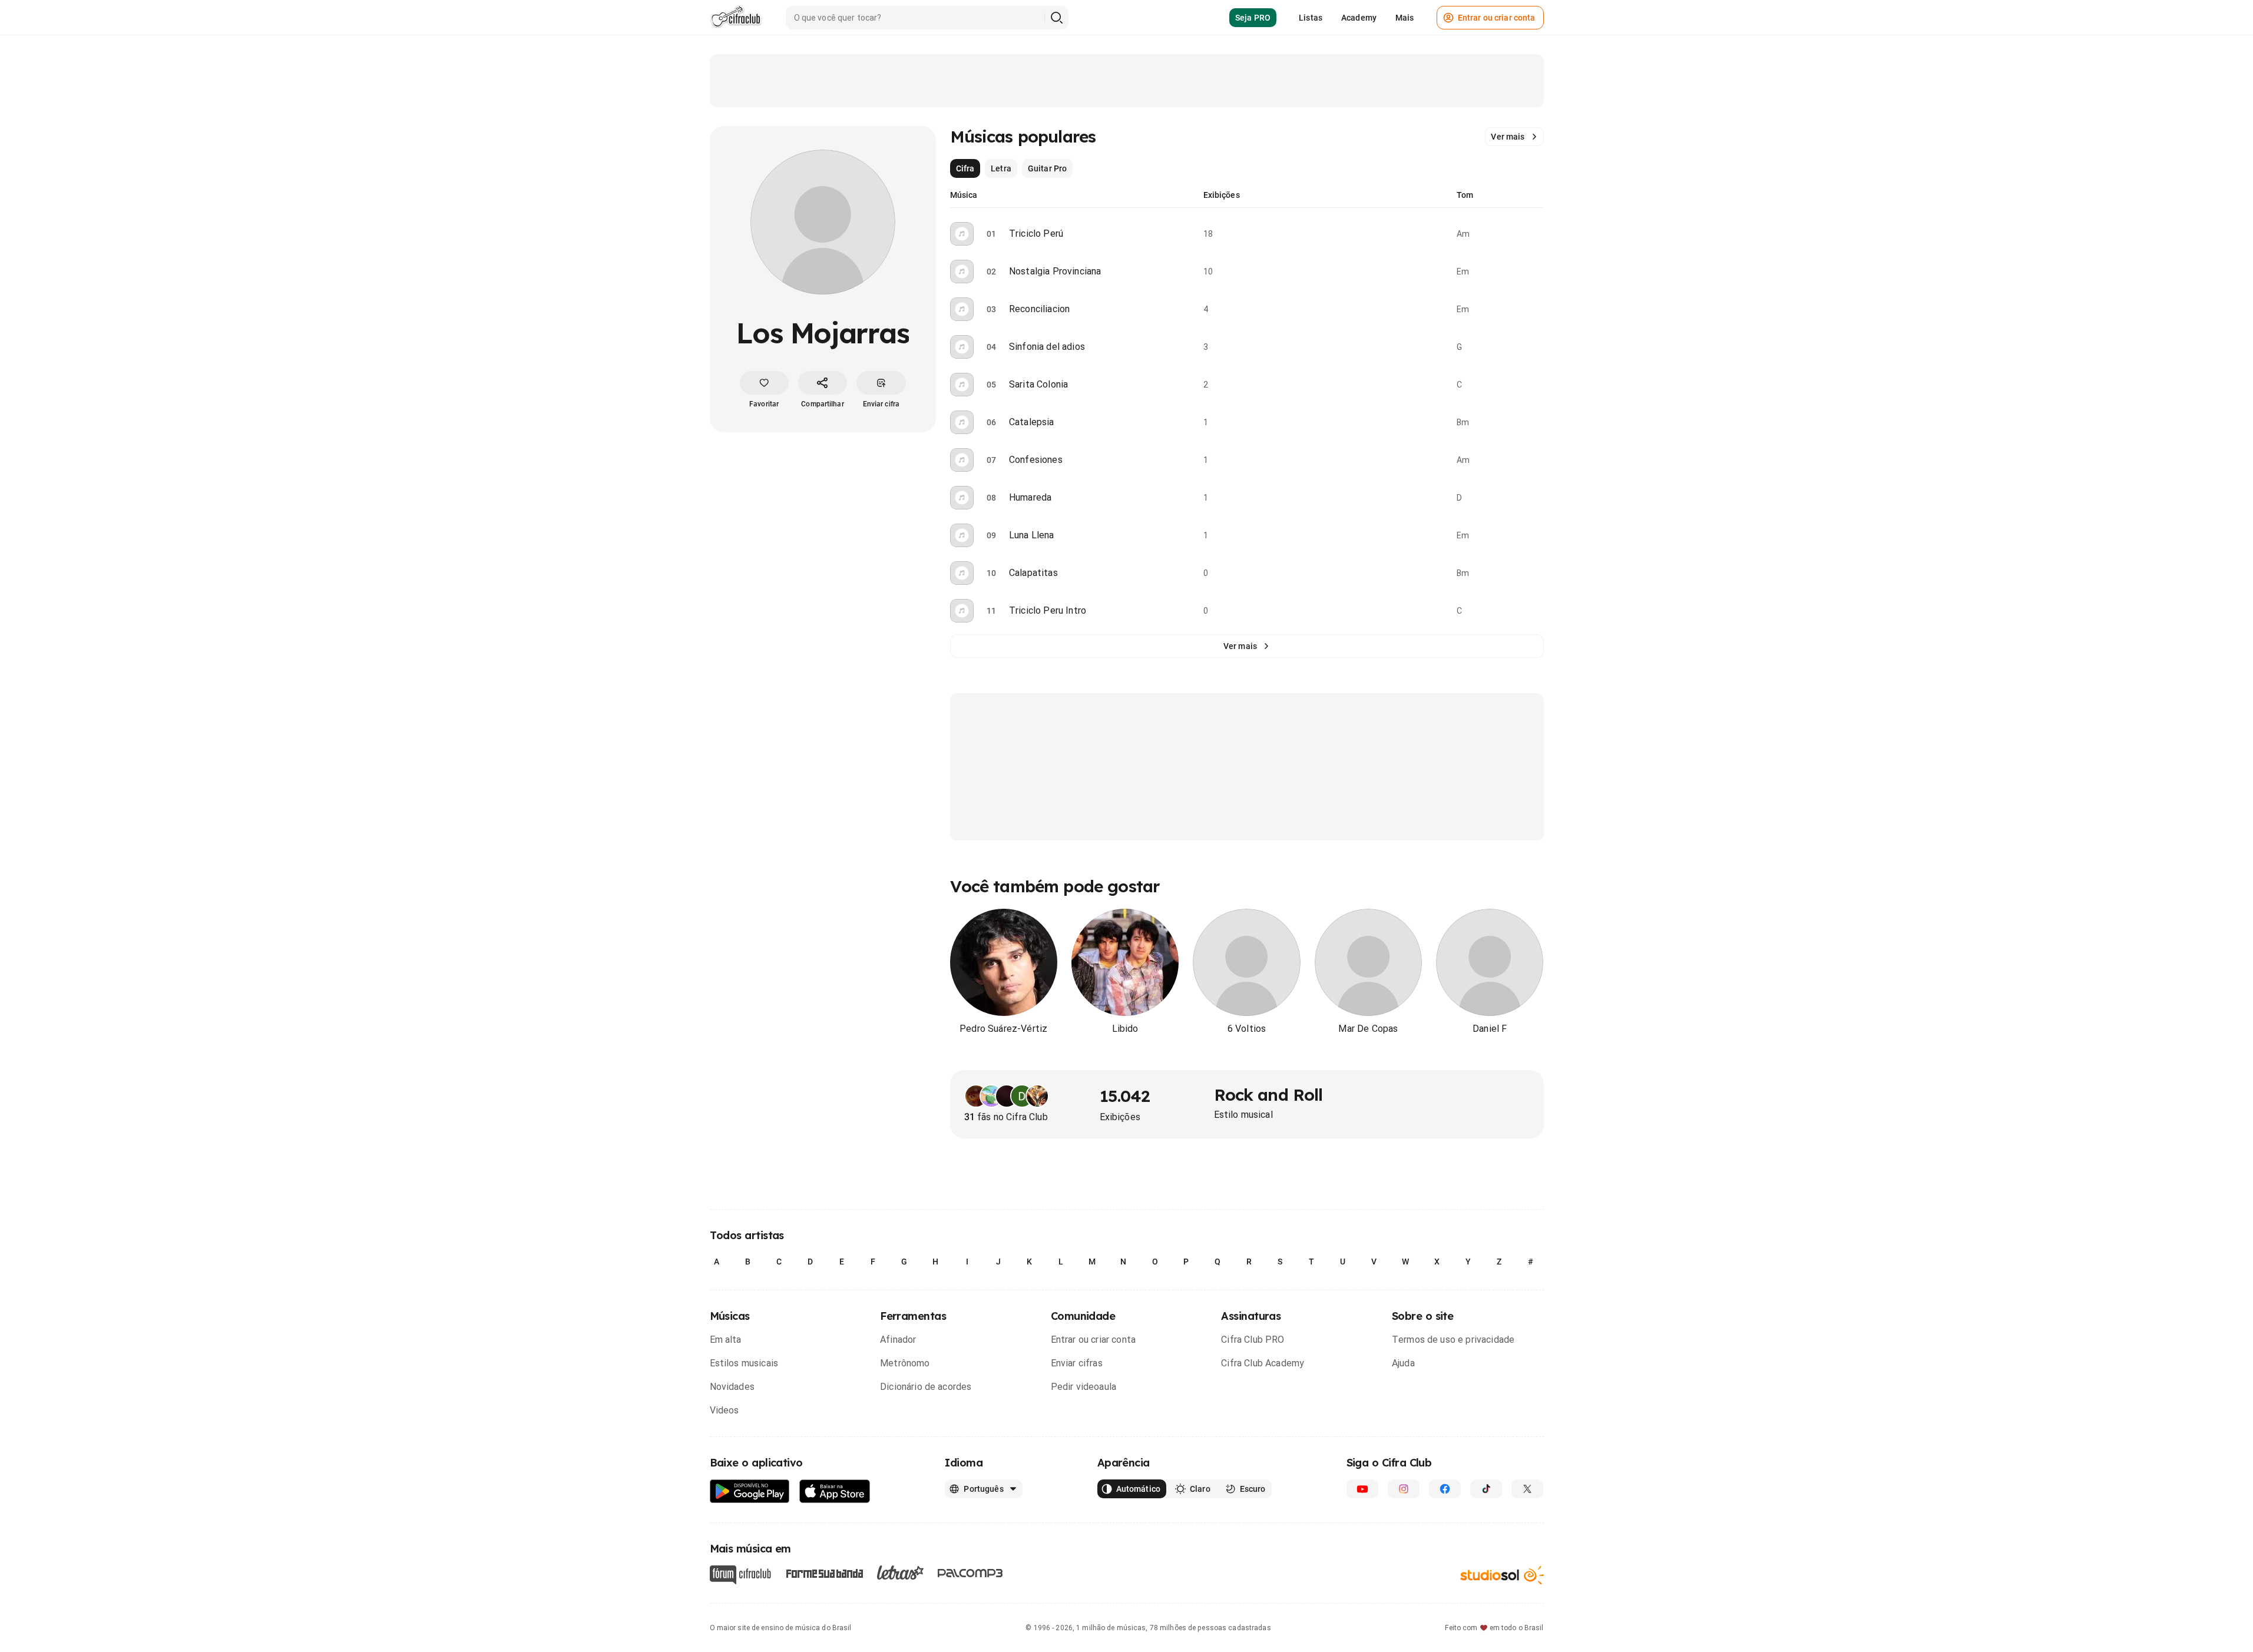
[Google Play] (750, 1492)
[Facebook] (1445, 1489)
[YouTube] (1362, 1489)
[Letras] (900, 1572)
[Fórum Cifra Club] (740, 1575)
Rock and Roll (1268, 1095)
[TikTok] (1486, 1489)
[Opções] (1537, 234)
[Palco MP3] (970, 1573)
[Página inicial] (736, 18)
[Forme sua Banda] (824, 1573)
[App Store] (835, 1492)
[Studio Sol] (1502, 1575)
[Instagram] (1404, 1489)
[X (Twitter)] (1527, 1489)
